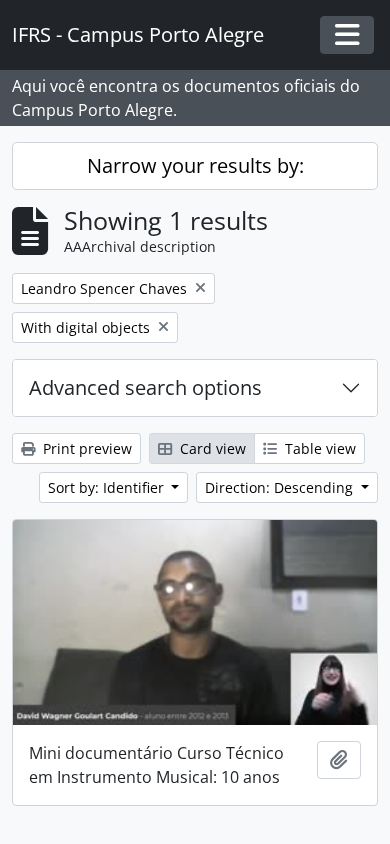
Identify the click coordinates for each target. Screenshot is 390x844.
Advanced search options (145, 387)
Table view (318, 448)
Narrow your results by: (195, 165)
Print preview (85, 448)
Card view (211, 448)
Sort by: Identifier (108, 487)
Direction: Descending (281, 487)
